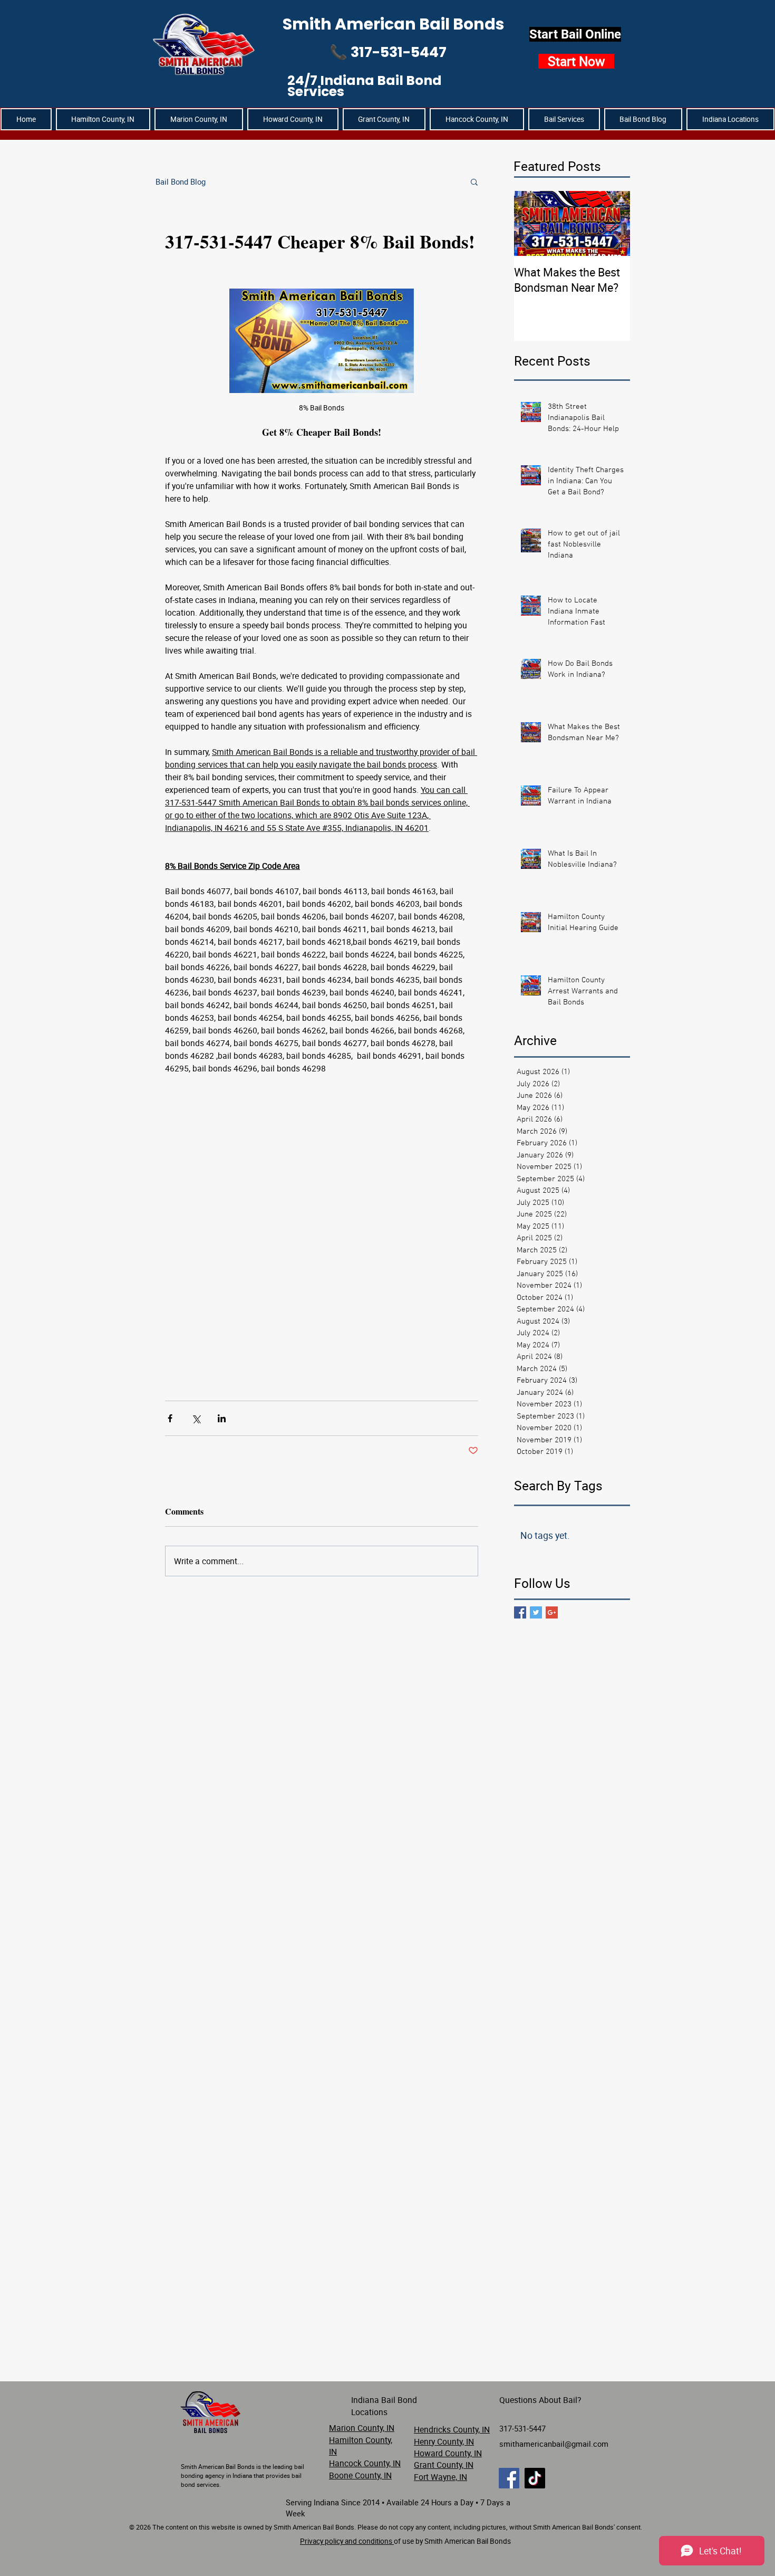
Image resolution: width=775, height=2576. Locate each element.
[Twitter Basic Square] (536, 1612)
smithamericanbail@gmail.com (554, 2444)
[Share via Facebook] (170, 1418)
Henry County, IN (444, 2441)
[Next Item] (613, 224)
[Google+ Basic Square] (552, 1612)
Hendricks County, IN (452, 2429)
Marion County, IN (362, 2428)
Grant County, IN (444, 2465)
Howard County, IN (448, 2453)
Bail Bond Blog (181, 181)
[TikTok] (535, 2478)
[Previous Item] (531, 224)
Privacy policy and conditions (347, 2541)
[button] (730, 119)
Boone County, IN (360, 2475)
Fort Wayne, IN (440, 2477)
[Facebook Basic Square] (520, 1612)
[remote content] (322, 1232)
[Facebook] (509, 2478)
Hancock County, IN (365, 2463)
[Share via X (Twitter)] (196, 1418)
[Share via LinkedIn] (222, 1418)
